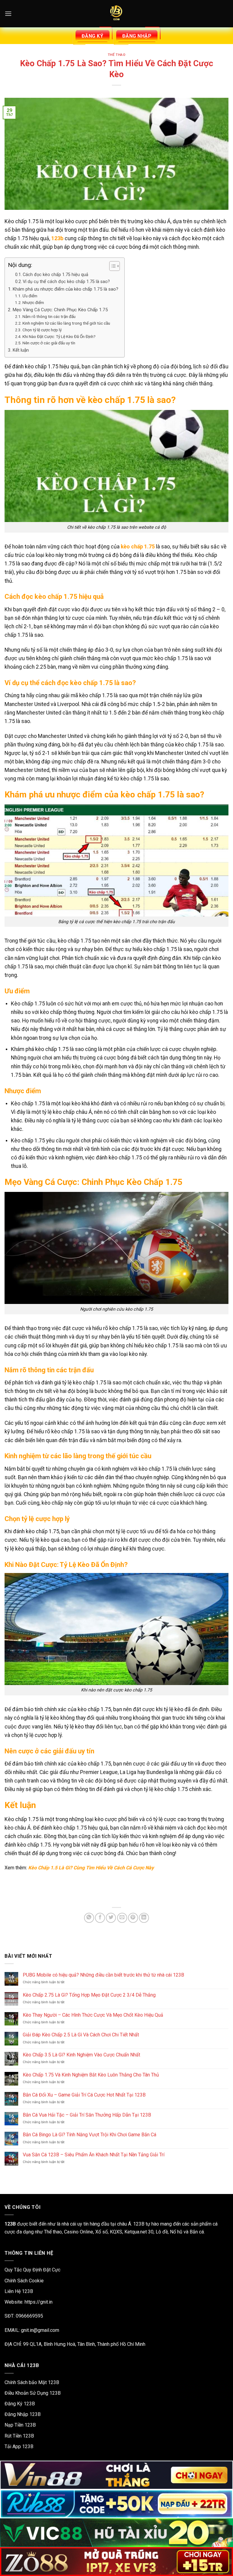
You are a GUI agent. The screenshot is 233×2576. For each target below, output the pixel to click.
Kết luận (21, 350)
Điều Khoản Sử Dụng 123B (33, 2393)
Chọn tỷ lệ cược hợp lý (42, 330)
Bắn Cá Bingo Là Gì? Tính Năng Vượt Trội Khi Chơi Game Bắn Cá (89, 2135)
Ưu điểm (30, 296)
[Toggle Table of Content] (111, 266)
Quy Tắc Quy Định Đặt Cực (32, 2270)
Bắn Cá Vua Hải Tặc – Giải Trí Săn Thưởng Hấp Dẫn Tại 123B (87, 2115)
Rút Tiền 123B (19, 2436)
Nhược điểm (33, 302)
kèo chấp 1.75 (138, 547)
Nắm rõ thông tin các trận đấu (49, 316)
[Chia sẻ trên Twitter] (111, 1918)
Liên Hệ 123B (19, 2291)
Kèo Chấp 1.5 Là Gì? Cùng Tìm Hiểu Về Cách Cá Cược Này (91, 1868)
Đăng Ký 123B (20, 2404)
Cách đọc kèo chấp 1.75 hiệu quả (56, 275)
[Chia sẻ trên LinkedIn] (144, 1918)
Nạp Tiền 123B (20, 2425)
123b (57, 238)
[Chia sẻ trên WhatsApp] (89, 1918)
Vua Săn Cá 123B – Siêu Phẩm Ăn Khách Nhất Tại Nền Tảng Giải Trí (94, 2155)
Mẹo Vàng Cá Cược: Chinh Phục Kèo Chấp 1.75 (60, 310)
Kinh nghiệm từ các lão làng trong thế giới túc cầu (66, 323)
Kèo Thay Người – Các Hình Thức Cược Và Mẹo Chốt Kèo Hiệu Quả (93, 2015)
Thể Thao (116, 55)
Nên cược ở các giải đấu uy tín (49, 343)
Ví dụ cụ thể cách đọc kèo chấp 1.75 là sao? (66, 282)
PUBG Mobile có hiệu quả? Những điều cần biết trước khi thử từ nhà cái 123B (103, 1975)
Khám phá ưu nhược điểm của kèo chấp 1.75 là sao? (65, 289)
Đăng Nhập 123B (23, 2414)
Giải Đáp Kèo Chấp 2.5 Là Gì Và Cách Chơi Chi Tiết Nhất (81, 2035)
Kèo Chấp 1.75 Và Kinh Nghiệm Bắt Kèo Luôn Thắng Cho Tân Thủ (91, 2075)
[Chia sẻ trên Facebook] (100, 1918)
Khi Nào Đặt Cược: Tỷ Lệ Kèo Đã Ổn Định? (59, 336)
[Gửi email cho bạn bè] (122, 1918)
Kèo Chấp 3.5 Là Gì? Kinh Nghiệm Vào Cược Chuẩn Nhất (81, 2055)
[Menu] (8, 14)
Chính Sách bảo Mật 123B (32, 2382)
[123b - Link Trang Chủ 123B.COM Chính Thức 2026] (116, 14)
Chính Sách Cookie (24, 2281)
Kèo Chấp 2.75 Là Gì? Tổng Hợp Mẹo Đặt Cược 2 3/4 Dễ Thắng (89, 1995)
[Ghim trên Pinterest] (133, 1918)
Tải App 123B (19, 2446)
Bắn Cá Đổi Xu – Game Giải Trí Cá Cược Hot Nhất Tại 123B (84, 2095)
